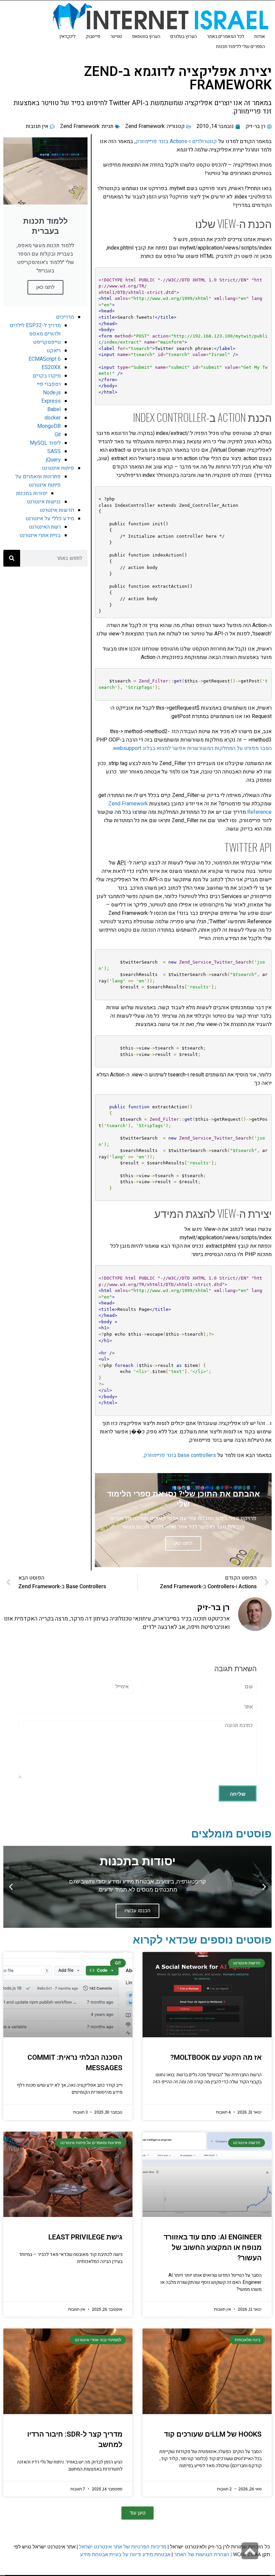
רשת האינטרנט (45, 527)
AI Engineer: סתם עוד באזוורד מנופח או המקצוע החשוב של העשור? (213, 2248)
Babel (54, 409)
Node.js (52, 393)
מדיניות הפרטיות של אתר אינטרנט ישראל (123, 2547)
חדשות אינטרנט (57, 510)
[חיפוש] (12, 558)
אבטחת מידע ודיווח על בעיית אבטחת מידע (125, 2554)
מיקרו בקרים (47, 376)
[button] (264, 1887)
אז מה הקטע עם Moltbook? (216, 2057)
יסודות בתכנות (32, 493)
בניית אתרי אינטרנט (40, 535)
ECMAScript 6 (45, 359)
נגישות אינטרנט (44, 502)
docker (53, 418)
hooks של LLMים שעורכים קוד (213, 2434)
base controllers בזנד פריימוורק (180, 1455)
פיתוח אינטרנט (58, 468)
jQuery (53, 460)
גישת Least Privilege (85, 2237)
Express (51, 401)
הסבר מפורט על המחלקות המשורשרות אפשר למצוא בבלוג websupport (192, 748)
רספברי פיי (49, 384)
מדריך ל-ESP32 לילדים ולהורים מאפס (35, 330)
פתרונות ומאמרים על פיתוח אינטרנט (38, 481)
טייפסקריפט (47, 342)
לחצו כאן (45, 287)
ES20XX (51, 367)
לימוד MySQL (45, 443)
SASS (54, 451)
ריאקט (54, 351)
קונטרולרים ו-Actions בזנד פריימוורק (176, 141)
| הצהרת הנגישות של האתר (203, 2554)
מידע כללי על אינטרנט (50, 519)
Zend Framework (145, 126)
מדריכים (65, 317)
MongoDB (49, 426)
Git (58, 435)
